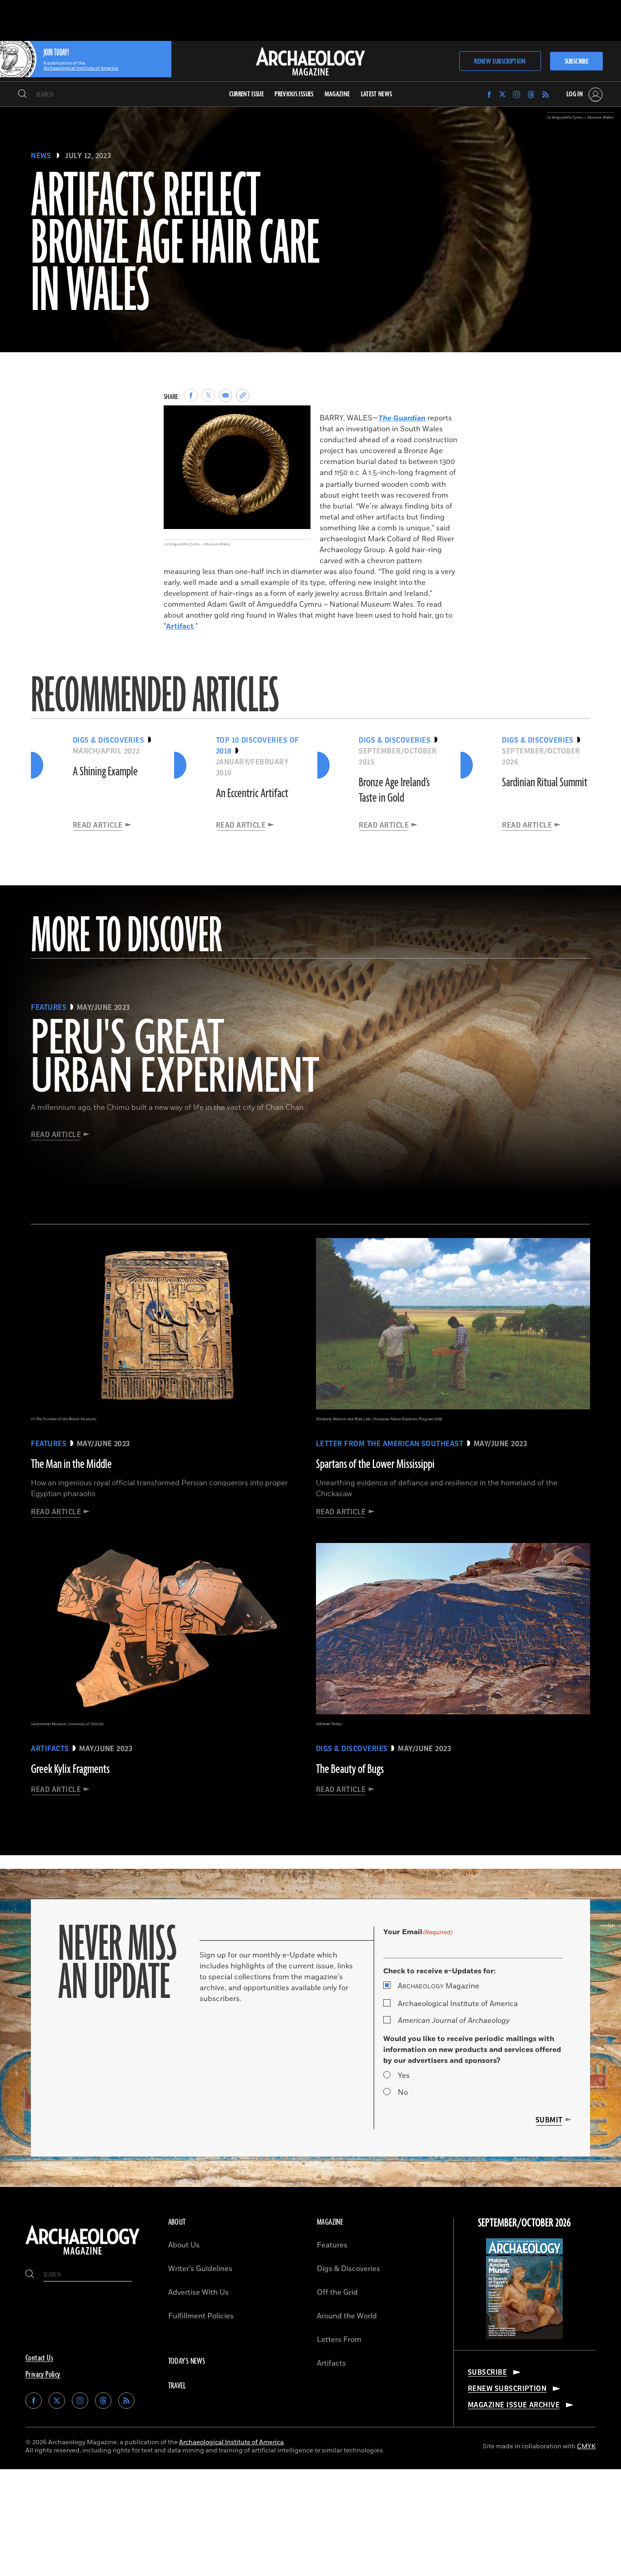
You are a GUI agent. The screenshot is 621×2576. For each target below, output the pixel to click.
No (403, 2092)
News (41, 156)
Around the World (347, 2316)
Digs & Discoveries (348, 2269)
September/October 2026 (524, 2223)
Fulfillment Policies (201, 2316)
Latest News (377, 94)
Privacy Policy (43, 2375)
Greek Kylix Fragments (70, 1769)
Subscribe (576, 62)
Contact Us (39, 2358)
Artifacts (331, 2363)
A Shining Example (105, 772)
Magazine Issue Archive (514, 2405)
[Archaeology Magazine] (83, 2256)
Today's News (187, 2361)
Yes (404, 2076)
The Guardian (402, 418)
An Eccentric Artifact (252, 794)
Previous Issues (294, 94)
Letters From (339, 2340)
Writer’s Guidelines (200, 2269)
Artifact (180, 626)
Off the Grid (337, 2292)
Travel (177, 2386)
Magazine (438, 1986)
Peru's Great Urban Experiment (175, 1058)
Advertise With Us (198, 2292)
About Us (184, 2245)
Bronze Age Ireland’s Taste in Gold (394, 790)
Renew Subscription (500, 62)
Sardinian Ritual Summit (545, 783)
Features (332, 2245)
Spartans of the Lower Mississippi (375, 1464)
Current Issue (247, 94)
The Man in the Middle (71, 1464)
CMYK (586, 2446)
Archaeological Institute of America (458, 2004)
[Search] (23, 95)
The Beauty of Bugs (350, 1769)
